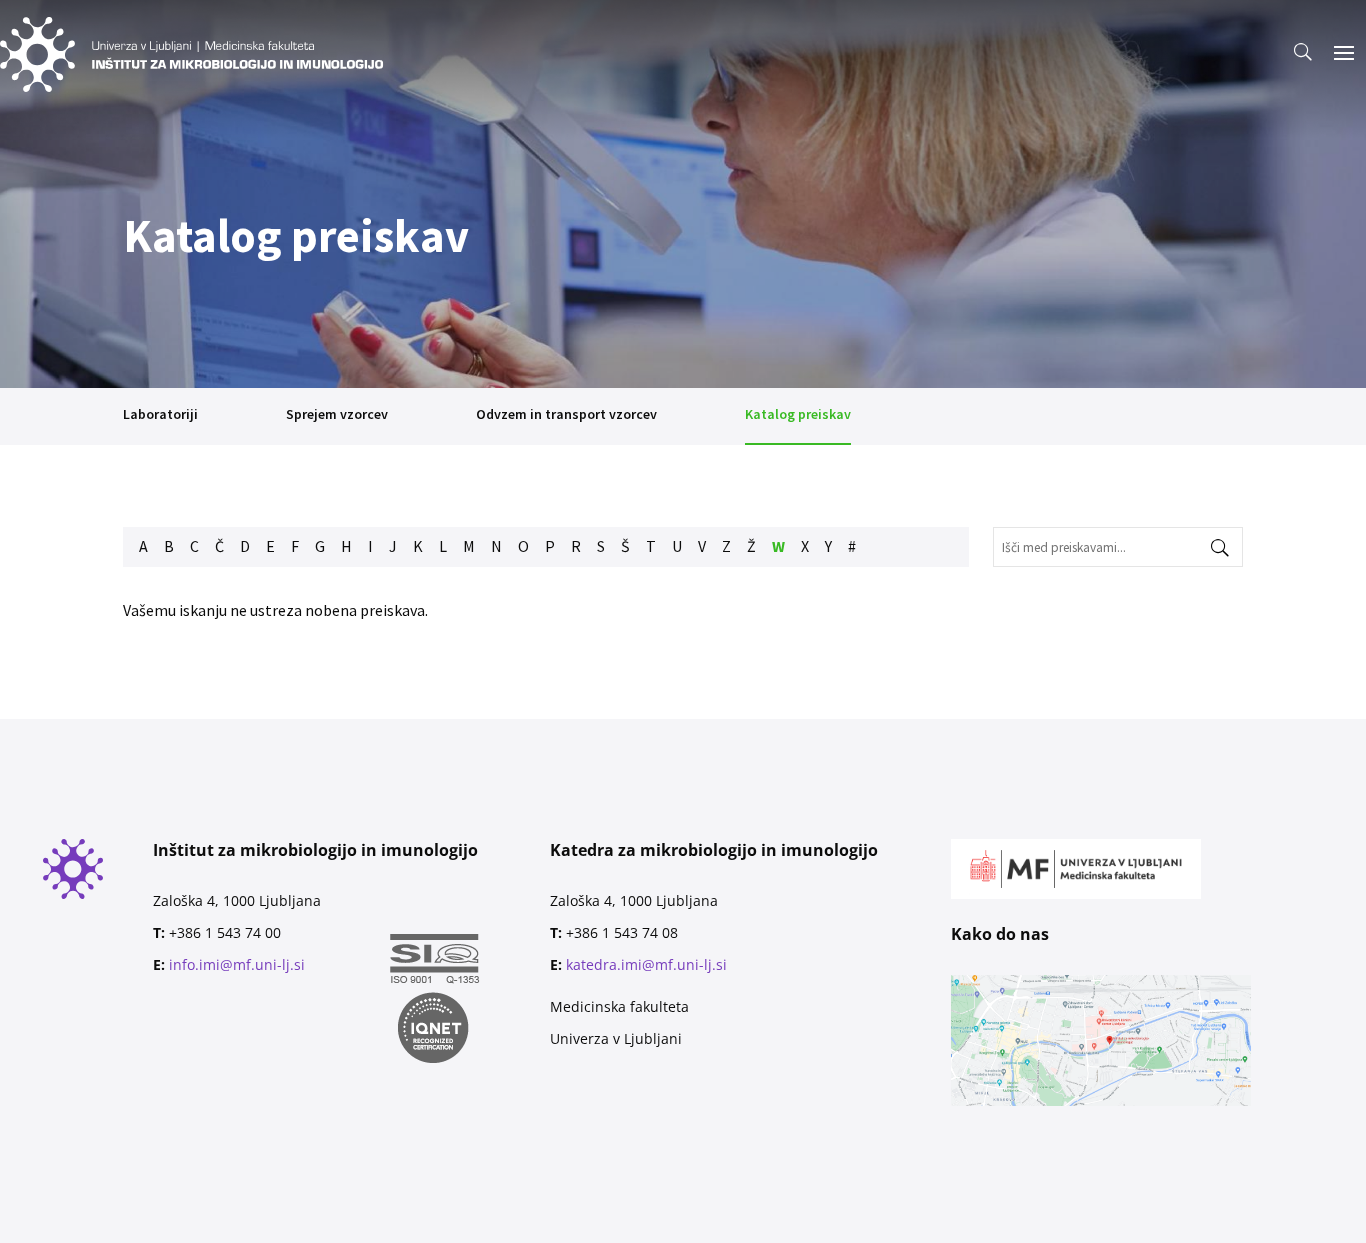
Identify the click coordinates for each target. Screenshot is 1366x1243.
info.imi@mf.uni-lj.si (237, 964)
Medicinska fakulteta (619, 1006)
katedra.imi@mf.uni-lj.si (646, 964)
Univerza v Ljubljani (616, 1038)
